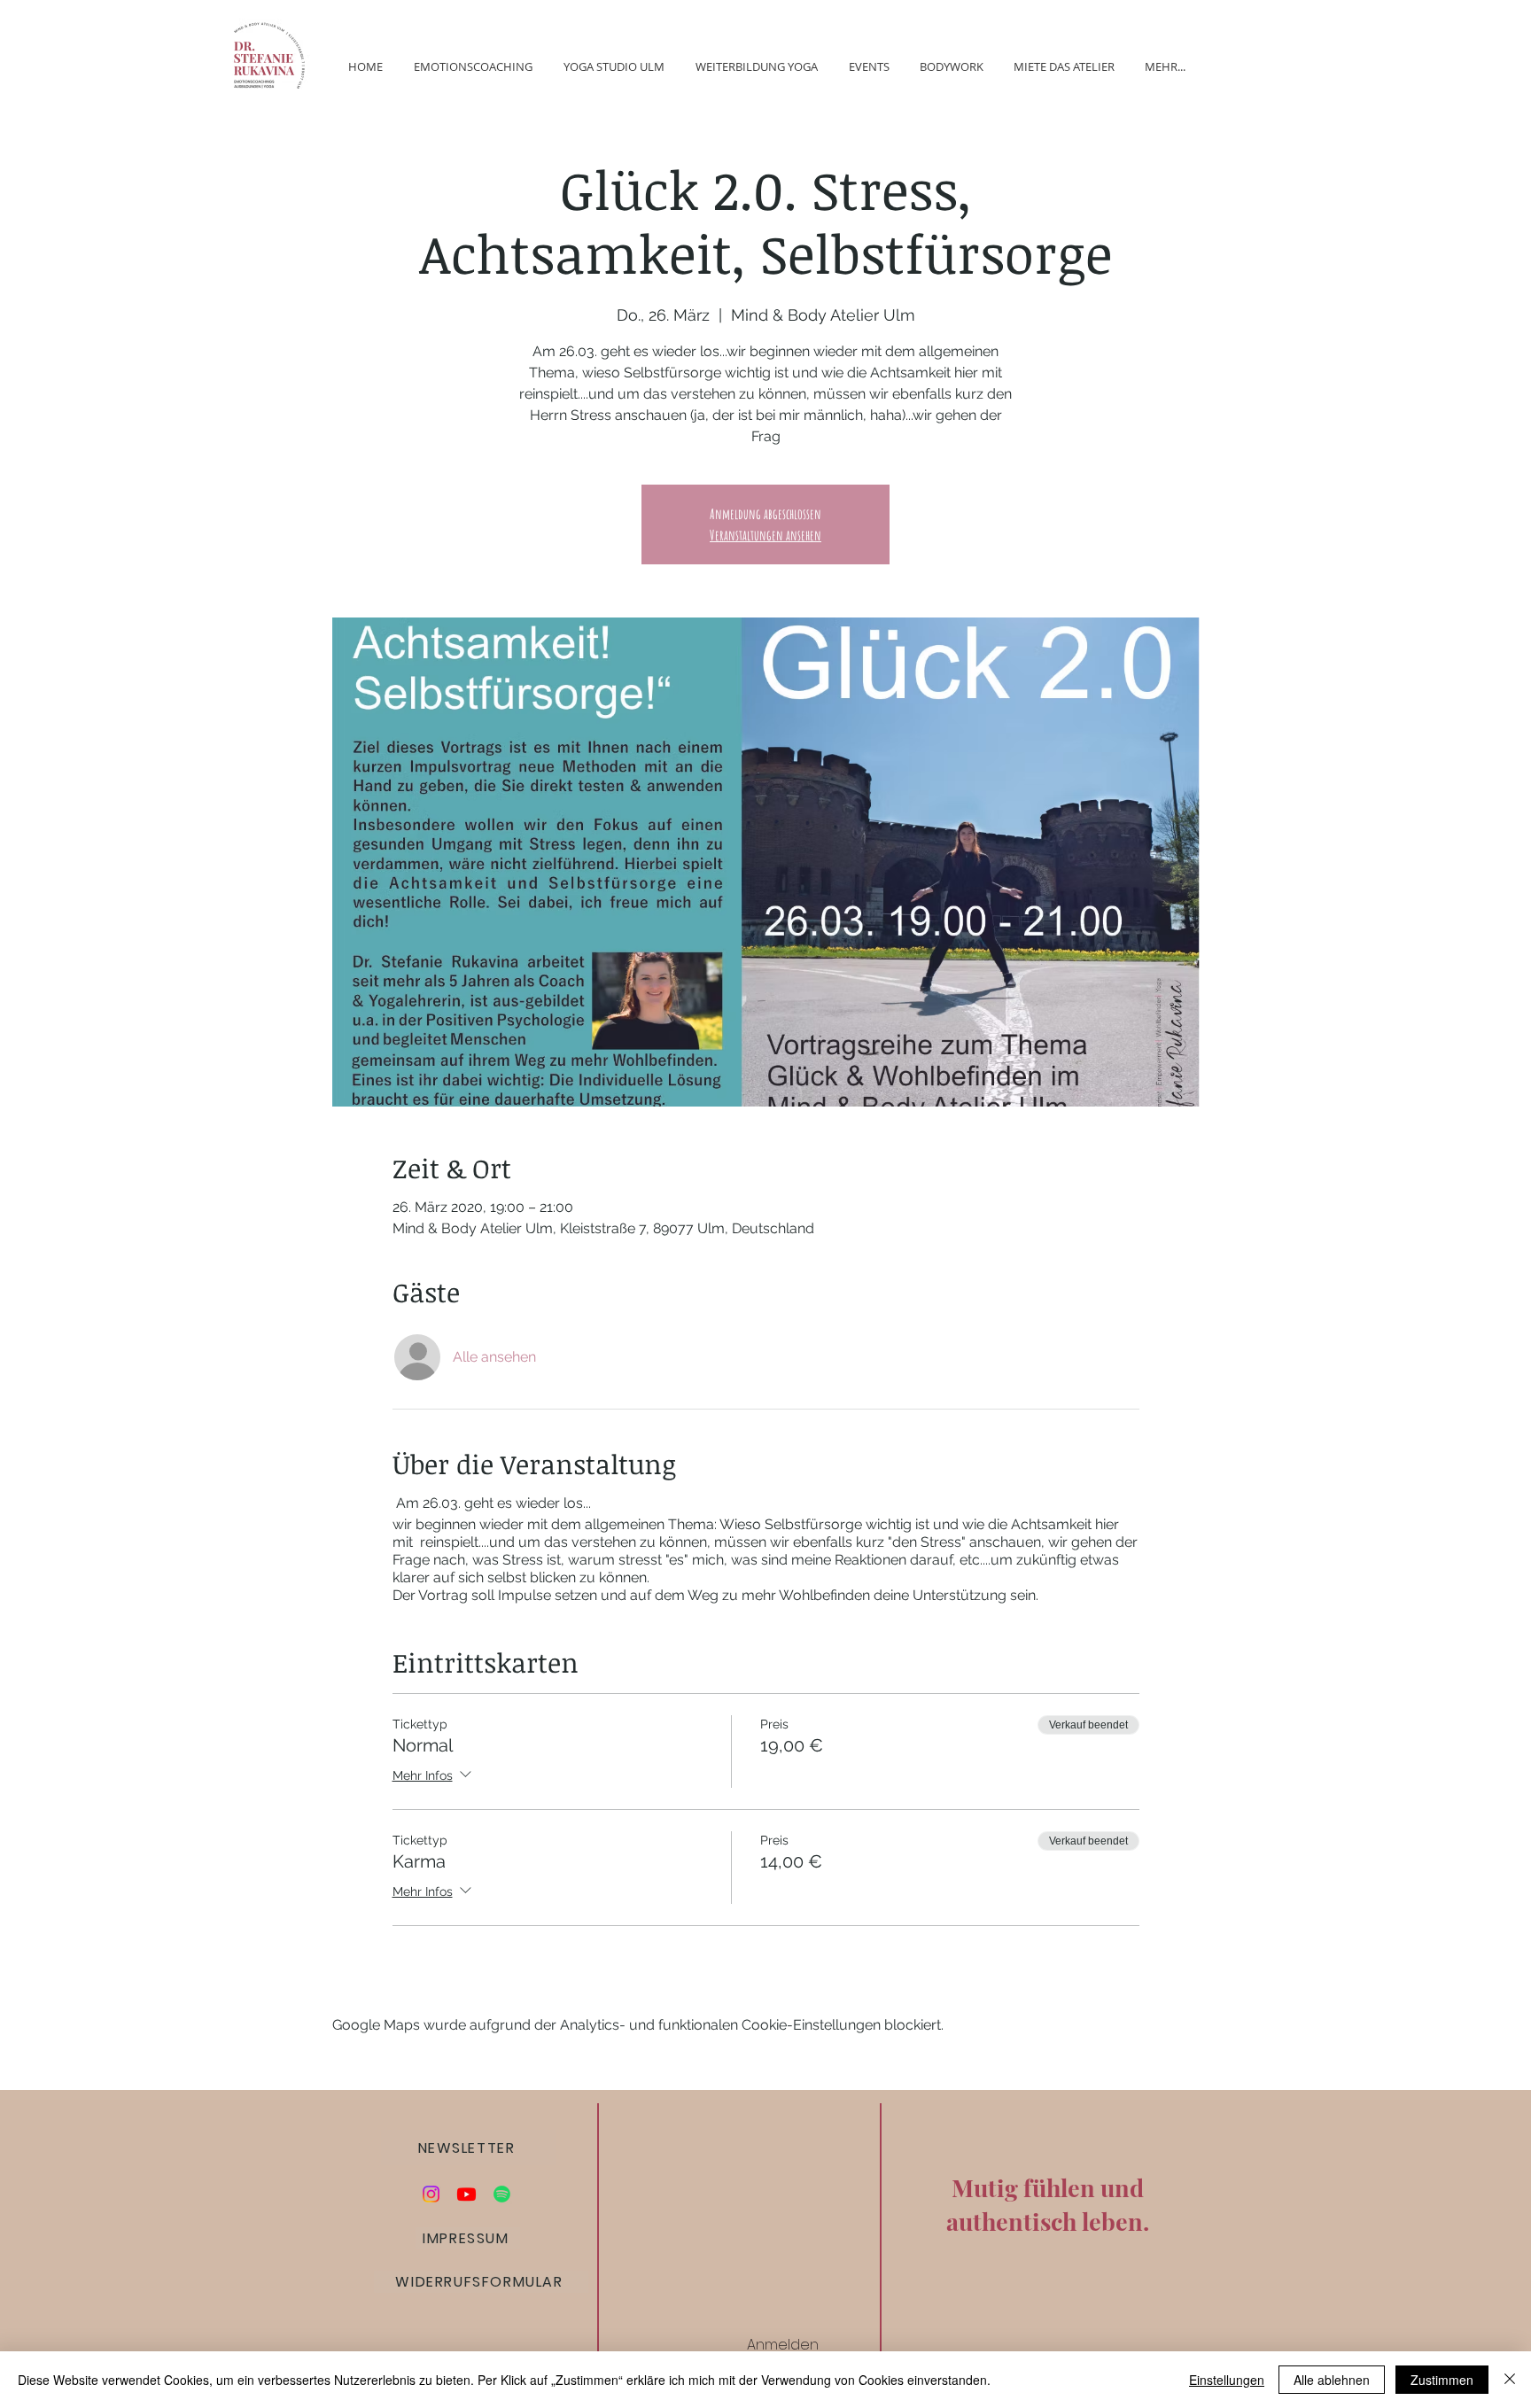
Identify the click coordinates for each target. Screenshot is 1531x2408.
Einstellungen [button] (1227, 2380)
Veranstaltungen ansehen (765, 535)
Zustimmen (1442, 2380)
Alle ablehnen (1332, 2380)
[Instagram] (431, 2194)
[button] (468, 2148)
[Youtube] (466, 2194)
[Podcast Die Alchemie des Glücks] (502, 2194)
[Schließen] (1510, 2380)
